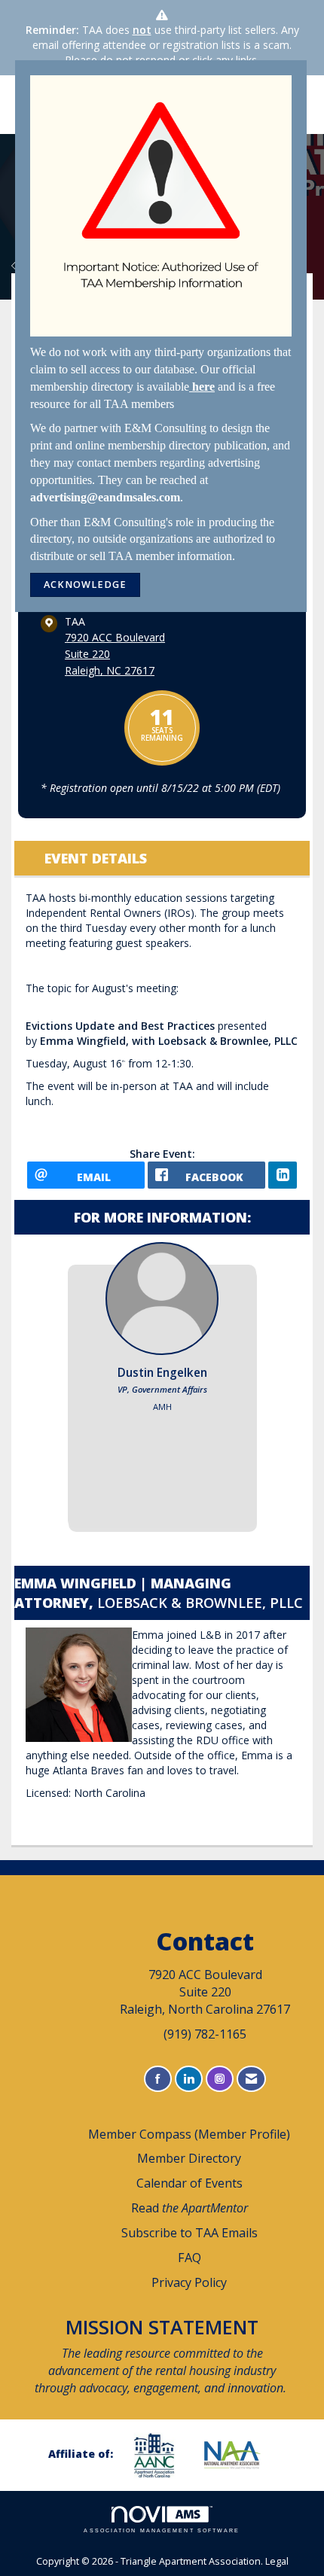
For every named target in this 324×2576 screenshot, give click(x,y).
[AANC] (160, 2455)
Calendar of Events (190, 2183)
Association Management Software (162, 2530)
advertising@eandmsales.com (105, 497)
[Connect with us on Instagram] (220, 2079)
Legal (277, 2561)
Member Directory (189, 2158)
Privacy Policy (189, 2282)
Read (190, 2208)
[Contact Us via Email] (251, 2079)
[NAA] (238, 2455)
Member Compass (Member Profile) (189, 2134)
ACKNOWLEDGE (85, 585)
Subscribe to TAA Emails (190, 2233)
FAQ (190, 2258)
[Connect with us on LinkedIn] (189, 2079)
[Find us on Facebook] (158, 2079)
